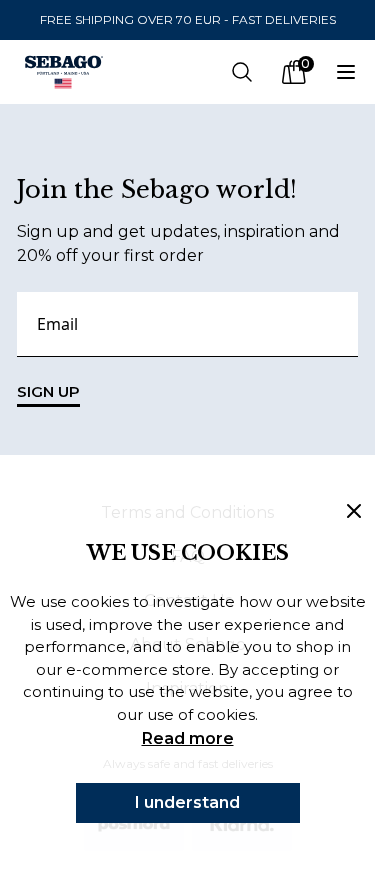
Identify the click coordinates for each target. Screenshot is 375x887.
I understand (187, 802)
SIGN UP (48, 391)
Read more (188, 738)
